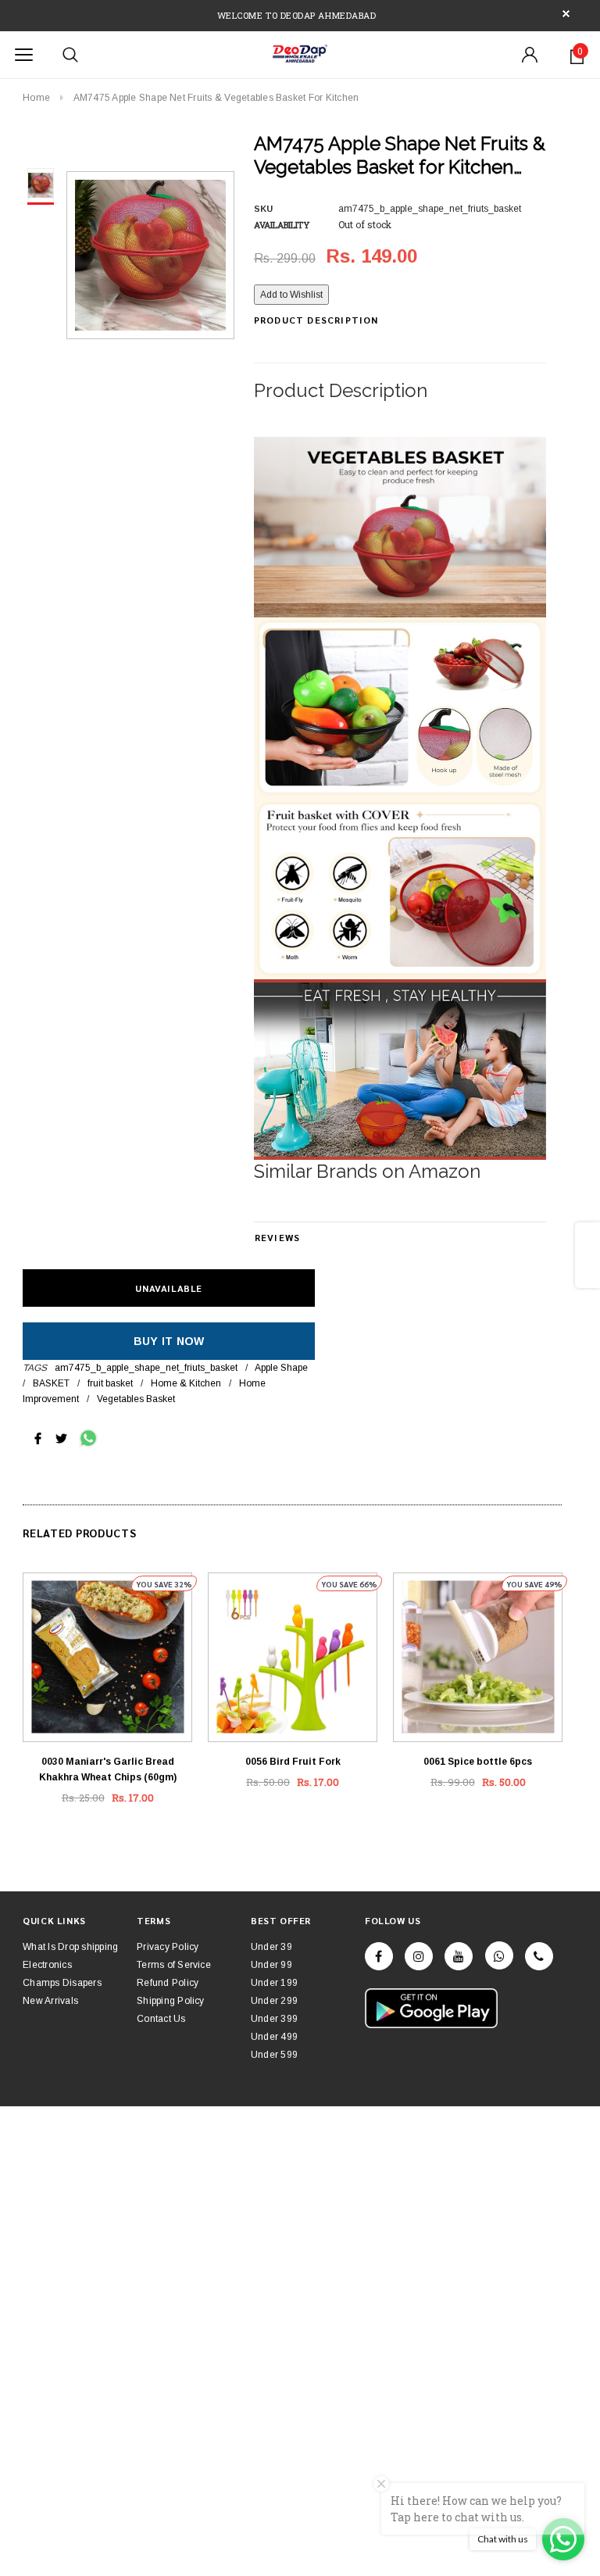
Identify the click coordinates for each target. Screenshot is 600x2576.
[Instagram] (419, 1956)
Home (36, 98)
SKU (263, 209)
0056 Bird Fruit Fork (293, 1762)
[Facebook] (379, 1956)
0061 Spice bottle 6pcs (478, 1762)
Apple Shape (281, 1368)
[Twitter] (61, 1437)
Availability (282, 225)
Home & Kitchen (186, 1383)
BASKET (51, 1383)
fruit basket (110, 1383)
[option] (150, 255)
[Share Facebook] (38, 1437)
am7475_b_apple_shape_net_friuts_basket (146, 1368)
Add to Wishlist (291, 295)
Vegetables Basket (136, 1399)
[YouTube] (459, 1956)
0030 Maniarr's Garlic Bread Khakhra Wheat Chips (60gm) (108, 1769)
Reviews (277, 1237)
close (566, 14)
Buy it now (169, 1341)
